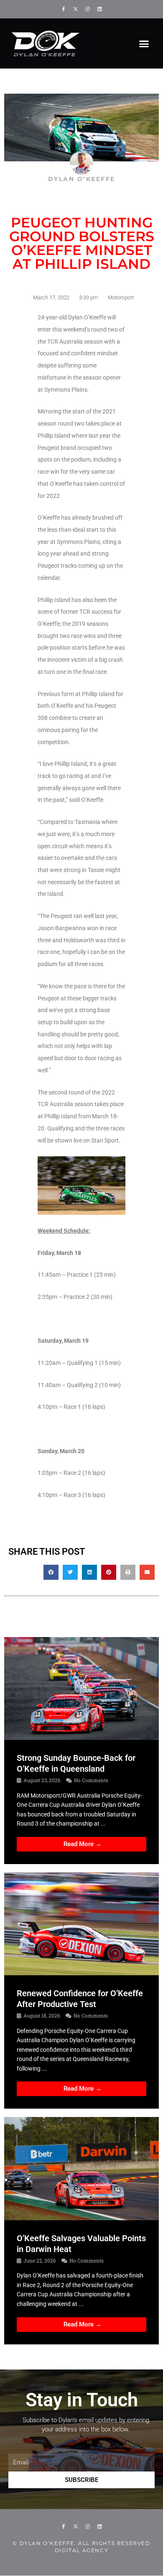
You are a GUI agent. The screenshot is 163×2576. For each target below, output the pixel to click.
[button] (144, 43)
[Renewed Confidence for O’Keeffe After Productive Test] (81, 1923)
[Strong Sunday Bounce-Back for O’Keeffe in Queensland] (81, 1688)
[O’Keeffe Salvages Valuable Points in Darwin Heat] (81, 2168)
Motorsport (121, 297)
